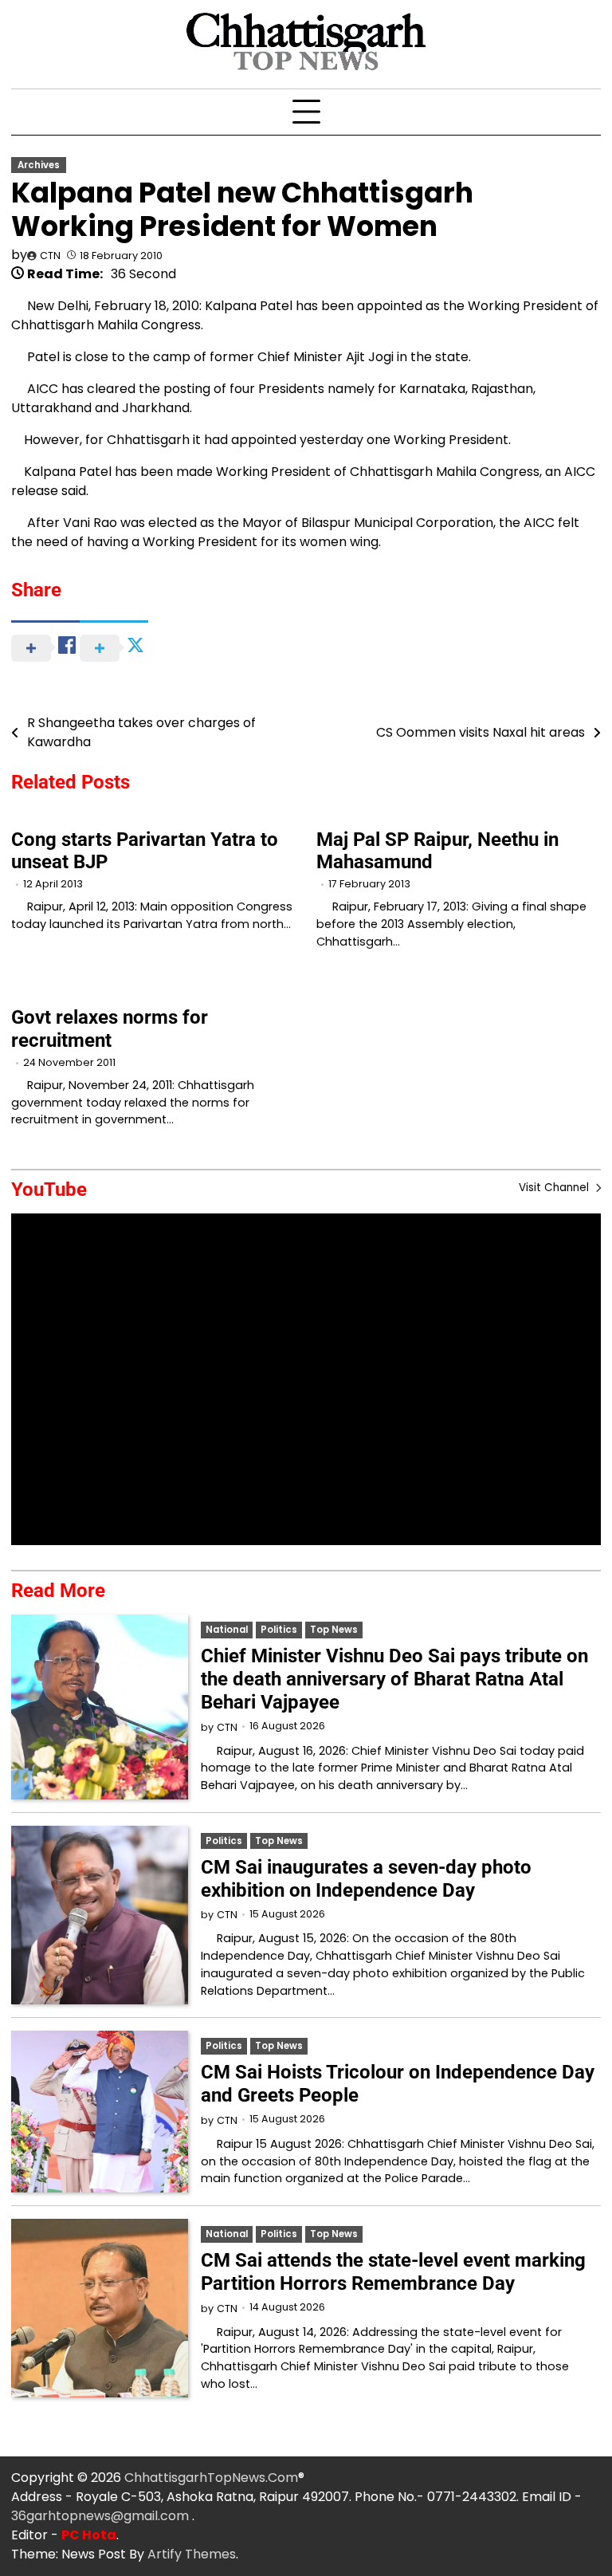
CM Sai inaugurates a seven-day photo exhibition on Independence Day (366, 1879)
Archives (39, 165)
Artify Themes (192, 2554)
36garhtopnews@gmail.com (102, 2516)
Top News (334, 1630)
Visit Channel (555, 1188)
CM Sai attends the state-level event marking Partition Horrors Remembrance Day (393, 2272)
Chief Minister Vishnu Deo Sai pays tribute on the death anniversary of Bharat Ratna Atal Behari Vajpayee (394, 1679)
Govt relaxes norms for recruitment (110, 1029)
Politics (279, 1630)
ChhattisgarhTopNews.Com (211, 2478)
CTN (50, 256)
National (227, 1630)
